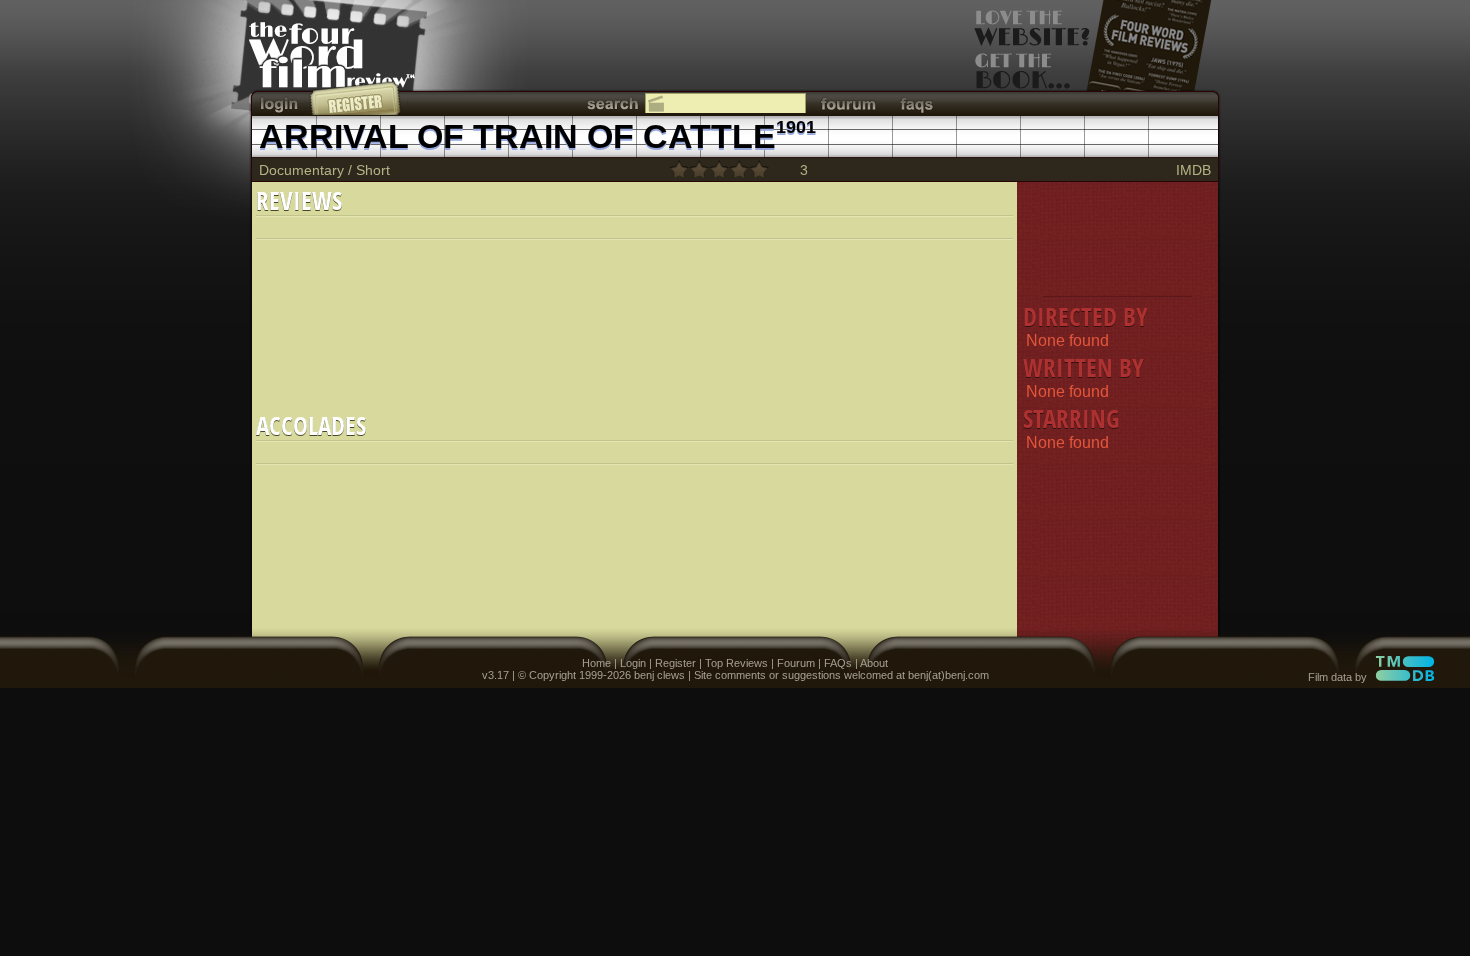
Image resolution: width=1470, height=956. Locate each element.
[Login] (281, 103)
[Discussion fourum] (848, 103)
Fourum (796, 663)
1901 (796, 127)
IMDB (1193, 170)
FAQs (838, 663)
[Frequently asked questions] (917, 103)
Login (633, 663)
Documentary (301, 170)
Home (596, 663)
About (874, 663)
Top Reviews (736, 663)
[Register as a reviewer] (356, 98)
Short (373, 170)
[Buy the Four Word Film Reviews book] (1093, 60)
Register (675, 663)
